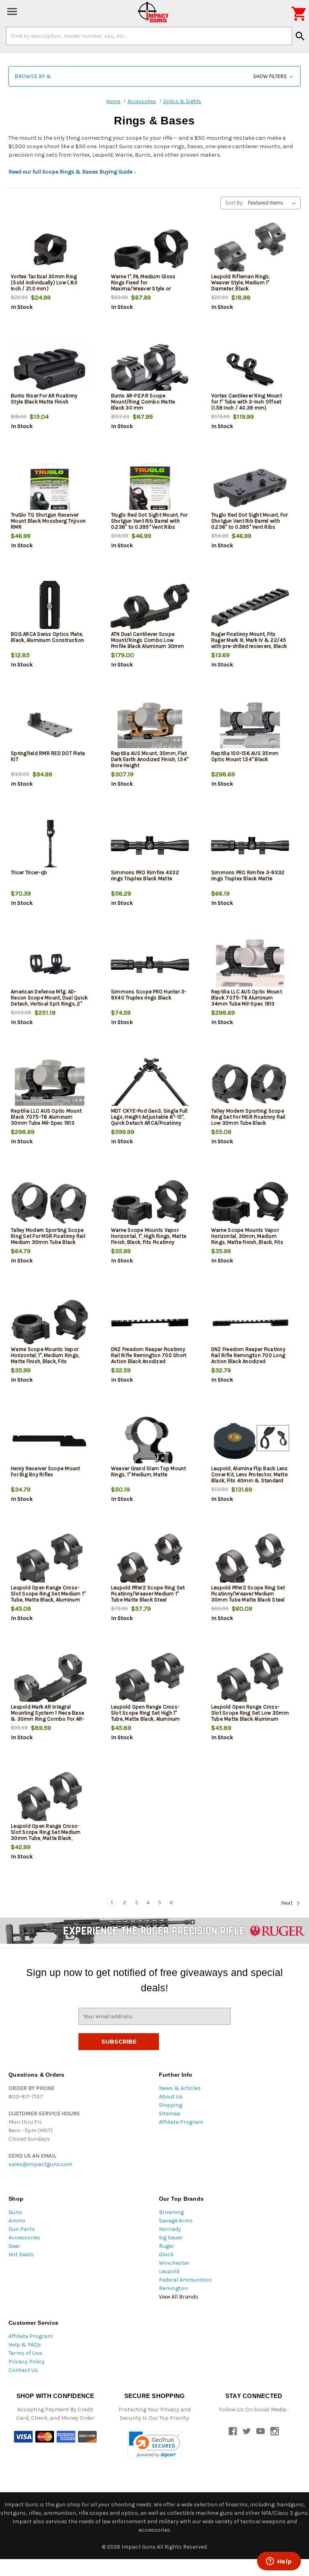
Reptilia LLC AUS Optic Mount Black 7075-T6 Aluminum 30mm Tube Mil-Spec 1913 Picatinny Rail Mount (46, 1120)
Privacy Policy (27, 2362)
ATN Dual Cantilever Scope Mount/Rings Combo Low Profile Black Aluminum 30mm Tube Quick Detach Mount (148, 643)
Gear (14, 2246)
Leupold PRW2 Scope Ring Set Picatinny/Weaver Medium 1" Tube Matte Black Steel (148, 1594)
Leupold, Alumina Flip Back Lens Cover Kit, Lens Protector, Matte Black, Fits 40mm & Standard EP (250, 1477)
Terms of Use (25, 2353)
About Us (171, 2097)
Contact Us (23, 2370)
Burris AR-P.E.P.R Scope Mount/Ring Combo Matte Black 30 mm (143, 402)
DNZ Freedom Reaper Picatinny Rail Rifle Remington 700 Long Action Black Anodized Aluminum (248, 1358)
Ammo (17, 2221)
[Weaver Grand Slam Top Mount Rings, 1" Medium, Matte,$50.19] (150, 1441)
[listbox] (273, 203)
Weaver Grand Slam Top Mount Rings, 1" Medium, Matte (149, 1471)
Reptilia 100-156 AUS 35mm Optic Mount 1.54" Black (245, 756)
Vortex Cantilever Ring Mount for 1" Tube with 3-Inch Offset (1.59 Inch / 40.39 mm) (247, 402)
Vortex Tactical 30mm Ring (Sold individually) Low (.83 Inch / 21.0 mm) (44, 282)
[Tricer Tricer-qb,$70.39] (50, 845)
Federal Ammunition (185, 2280)
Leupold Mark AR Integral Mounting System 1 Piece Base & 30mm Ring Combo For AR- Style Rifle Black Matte (47, 1716)
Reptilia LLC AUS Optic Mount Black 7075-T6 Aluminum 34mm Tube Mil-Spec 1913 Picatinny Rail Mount (247, 1001)
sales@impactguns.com (40, 2164)
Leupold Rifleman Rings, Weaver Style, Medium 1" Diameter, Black (241, 282)
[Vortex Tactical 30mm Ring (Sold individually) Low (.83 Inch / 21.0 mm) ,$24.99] (50, 249)
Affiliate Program (181, 2122)
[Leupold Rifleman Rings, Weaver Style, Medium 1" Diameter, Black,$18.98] (250, 249)
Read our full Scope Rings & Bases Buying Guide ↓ (72, 172)
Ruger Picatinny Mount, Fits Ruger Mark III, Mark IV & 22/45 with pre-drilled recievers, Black (249, 640)
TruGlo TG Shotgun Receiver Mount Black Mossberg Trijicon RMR (48, 521)
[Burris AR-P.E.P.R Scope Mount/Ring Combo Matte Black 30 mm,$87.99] (150, 369)
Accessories (24, 2238)
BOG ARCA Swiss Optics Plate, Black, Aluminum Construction (47, 637)
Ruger (167, 2246)
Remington (173, 2288)
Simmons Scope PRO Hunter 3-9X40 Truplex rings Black (149, 995)
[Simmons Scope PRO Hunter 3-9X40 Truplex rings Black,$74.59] (150, 965)
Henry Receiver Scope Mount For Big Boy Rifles (46, 1471)
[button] (154, 76)
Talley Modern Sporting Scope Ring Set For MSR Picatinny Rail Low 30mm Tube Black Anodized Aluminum (248, 1120)
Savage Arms (176, 2221)
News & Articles (180, 2088)
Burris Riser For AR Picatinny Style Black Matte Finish (44, 399)
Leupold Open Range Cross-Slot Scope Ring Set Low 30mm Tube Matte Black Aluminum (250, 1713)
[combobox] (149, 36)
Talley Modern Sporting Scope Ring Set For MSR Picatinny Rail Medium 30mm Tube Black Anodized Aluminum (48, 1239)
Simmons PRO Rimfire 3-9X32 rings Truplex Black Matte (248, 875)
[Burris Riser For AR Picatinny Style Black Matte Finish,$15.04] (50, 369)
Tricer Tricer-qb (29, 872)
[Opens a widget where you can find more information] (279, 2562)
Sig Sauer (171, 2238)
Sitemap (170, 2114)
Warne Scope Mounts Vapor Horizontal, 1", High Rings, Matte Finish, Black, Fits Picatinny (149, 1236)
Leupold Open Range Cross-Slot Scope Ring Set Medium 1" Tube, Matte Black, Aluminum (48, 1594)
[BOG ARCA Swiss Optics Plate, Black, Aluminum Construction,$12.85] (50, 607)
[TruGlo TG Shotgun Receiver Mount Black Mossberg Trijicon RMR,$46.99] (50, 488)
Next (287, 1903)
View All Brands (179, 2297)
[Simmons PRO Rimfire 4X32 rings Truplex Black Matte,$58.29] (150, 845)
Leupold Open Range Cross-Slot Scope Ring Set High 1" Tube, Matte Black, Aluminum (146, 1713)
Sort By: (234, 203)
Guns (15, 2212)
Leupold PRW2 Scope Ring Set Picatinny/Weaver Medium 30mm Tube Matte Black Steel (248, 1594)
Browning (171, 2212)
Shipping (171, 2105)
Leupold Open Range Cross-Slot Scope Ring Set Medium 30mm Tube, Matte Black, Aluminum (46, 1835)
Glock (166, 2254)
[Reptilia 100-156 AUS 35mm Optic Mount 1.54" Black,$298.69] (250, 726)
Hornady (170, 2229)
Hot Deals (21, 2254)
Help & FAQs (25, 2345)
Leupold (169, 2271)
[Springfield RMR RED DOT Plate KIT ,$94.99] (50, 726)
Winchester (174, 2263)
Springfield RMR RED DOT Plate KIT (48, 756)
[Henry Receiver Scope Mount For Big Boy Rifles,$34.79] (50, 1441)
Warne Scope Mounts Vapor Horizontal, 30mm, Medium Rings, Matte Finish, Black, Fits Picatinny (247, 1239)
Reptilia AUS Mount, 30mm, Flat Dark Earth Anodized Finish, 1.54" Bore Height (150, 759)
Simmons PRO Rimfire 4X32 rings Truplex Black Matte (145, 875)
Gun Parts (22, 2229)
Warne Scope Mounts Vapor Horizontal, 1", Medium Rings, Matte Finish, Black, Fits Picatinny (45, 1358)
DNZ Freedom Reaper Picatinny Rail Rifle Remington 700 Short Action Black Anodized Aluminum (149, 1358)
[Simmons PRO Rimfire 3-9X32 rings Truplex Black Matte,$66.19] (250, 845)
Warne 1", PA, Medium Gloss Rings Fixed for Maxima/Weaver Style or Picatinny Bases (143, 286)
